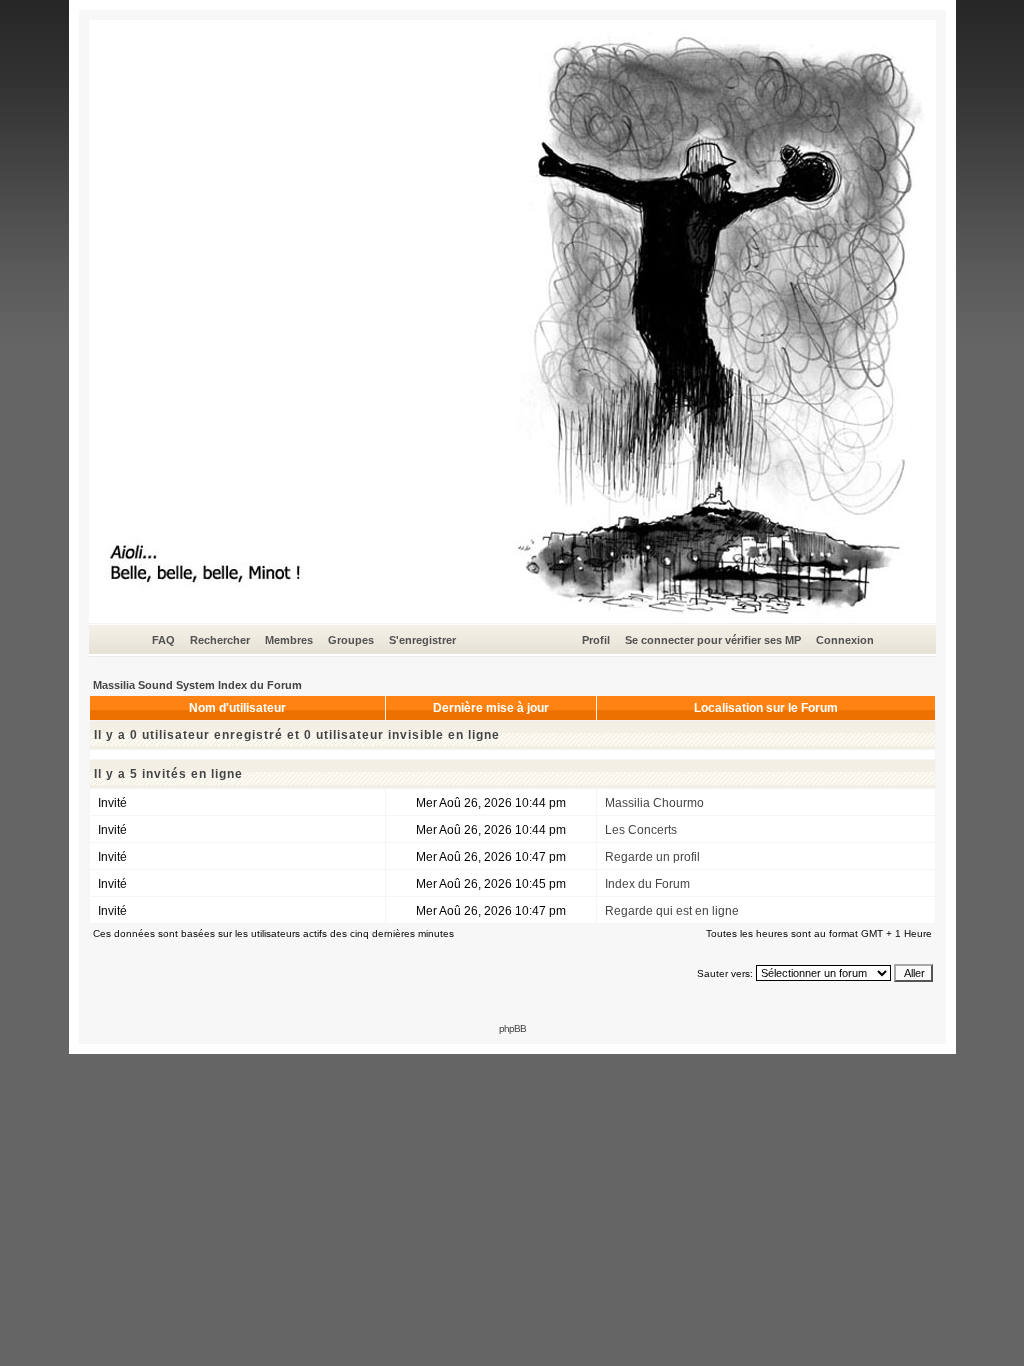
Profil (596, 640)
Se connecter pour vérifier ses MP (713, 640)
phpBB (512, 1028)
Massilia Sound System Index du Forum (197, 685)
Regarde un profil (652, 857)
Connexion (845, 640)
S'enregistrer (422, 640)
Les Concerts (641, 830)
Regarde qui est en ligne (672, 911)
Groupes (351, 640)
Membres (289, 640)
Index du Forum (647, 884)
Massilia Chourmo (654, 803)
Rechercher (220, 640)
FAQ (163, 640)
